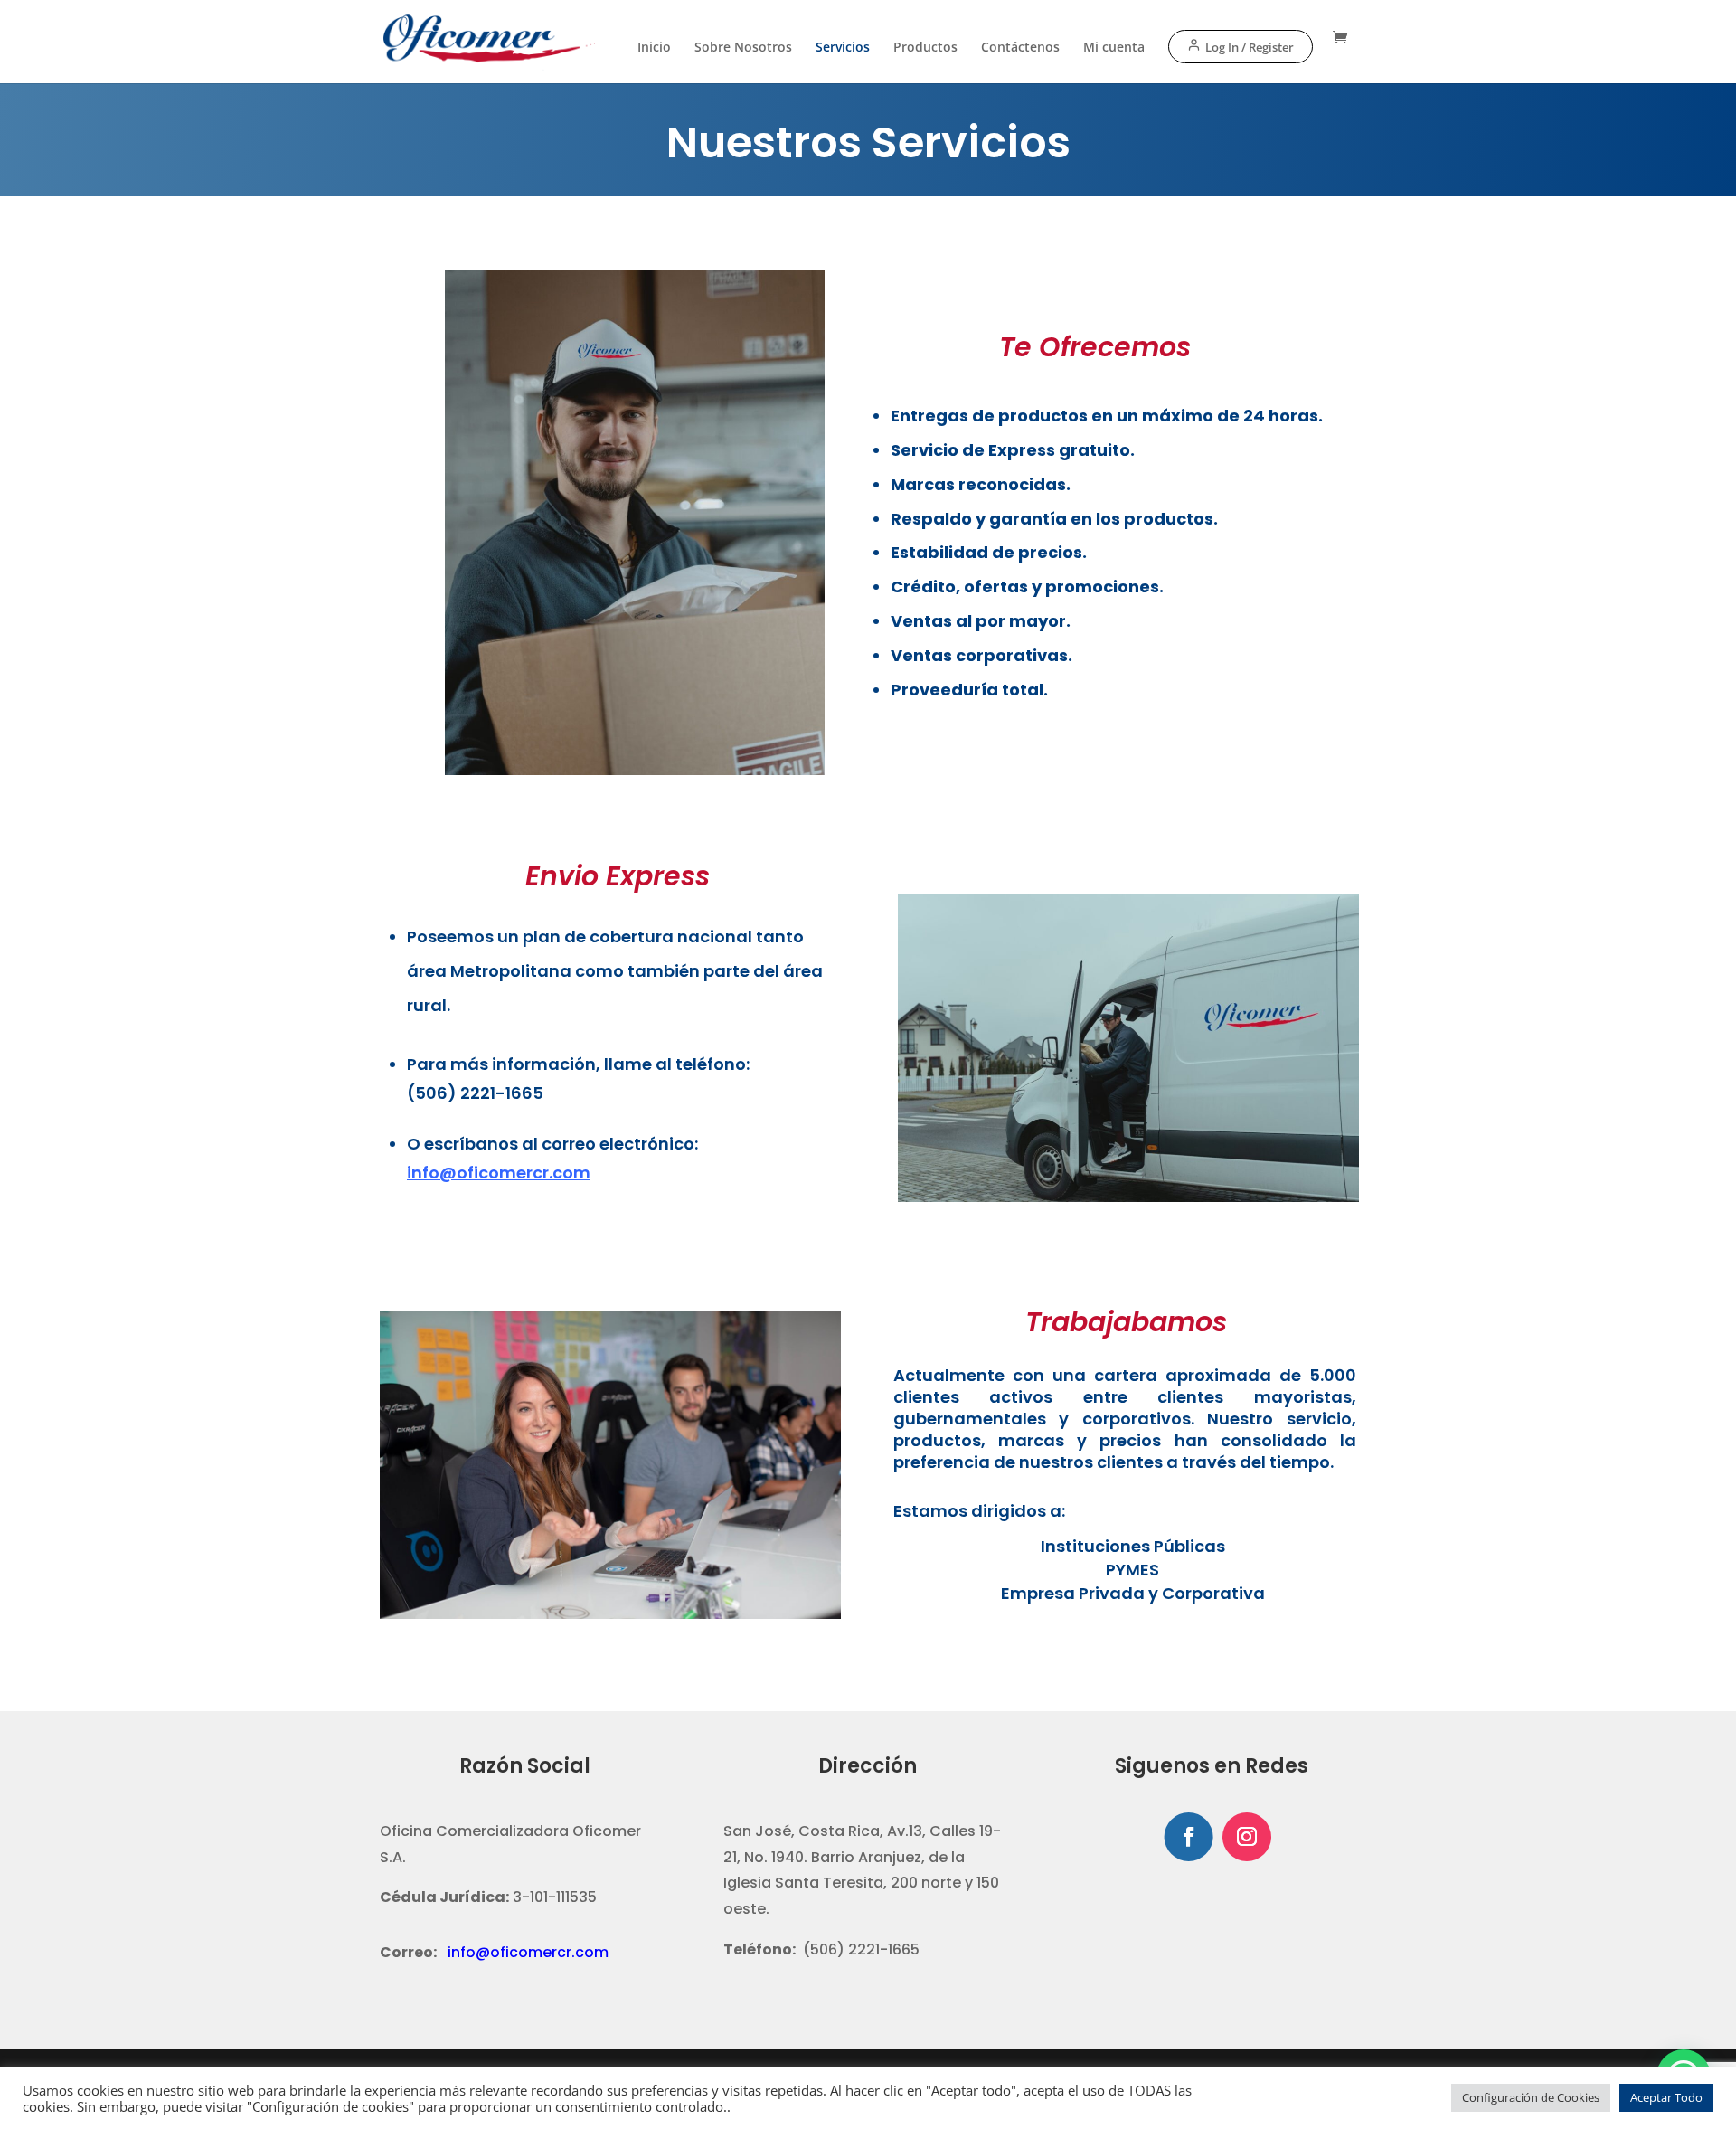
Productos (925, 48)
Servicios (843, 48)
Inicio (654, 48)
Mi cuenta (1114, 48)
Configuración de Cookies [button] (1531, 2097)
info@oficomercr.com (528, 1952)
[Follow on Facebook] (1188, 1837)
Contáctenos (1020, 48)
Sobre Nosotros (743, 48)
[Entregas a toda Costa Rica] (635, 770)
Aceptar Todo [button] (1666, 2097)
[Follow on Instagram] (1247, 1837)
